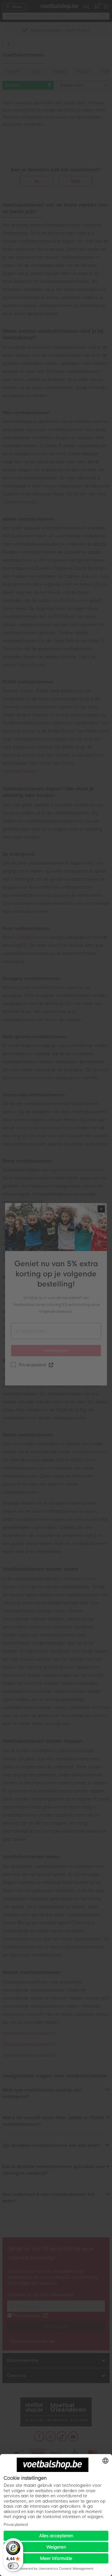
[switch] (13, 2566)
